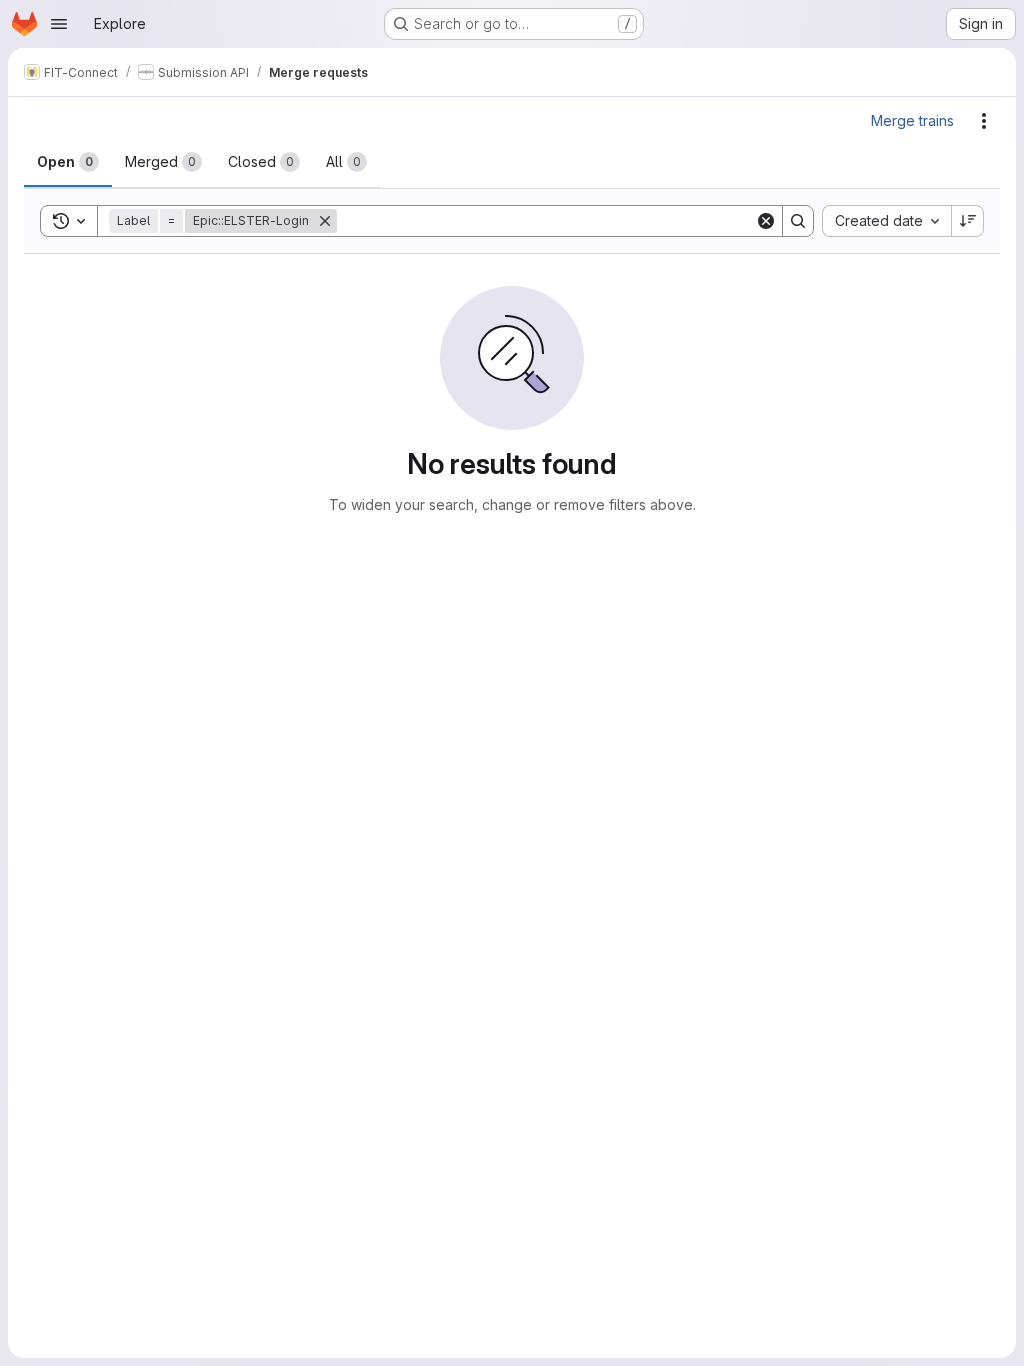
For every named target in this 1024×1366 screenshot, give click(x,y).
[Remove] (325, 221)
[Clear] (766, 221)
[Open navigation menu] (59, 24)
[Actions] (984, 121)
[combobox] (886, 221)
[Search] (798, 221)
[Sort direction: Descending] (968, 221)
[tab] (68, 162)
